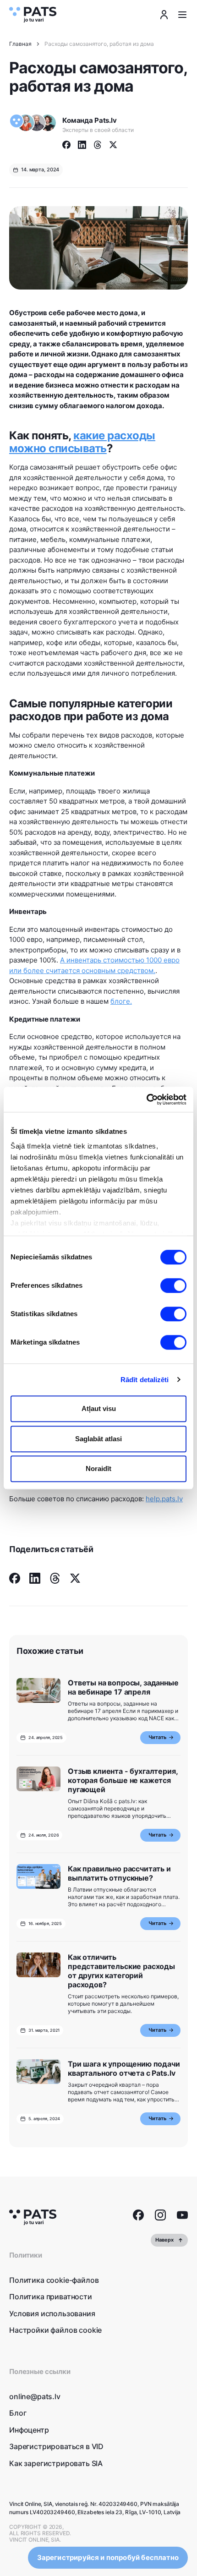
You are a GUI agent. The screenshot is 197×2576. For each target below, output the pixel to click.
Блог (18, 2413)
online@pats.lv (35, 2396)
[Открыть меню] (182, 15)
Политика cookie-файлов (54, 2280)
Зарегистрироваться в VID (56, 2446)
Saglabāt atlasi (98, 1439)
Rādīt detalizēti (145, 1380)
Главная (20, 44)
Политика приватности (51, 2297)
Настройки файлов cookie (55, 2330)
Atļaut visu (99, 1408)
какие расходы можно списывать (82, 442)
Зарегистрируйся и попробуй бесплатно (108, 2557)
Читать (157, 1737)
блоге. (121, 1001)
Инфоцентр (29, 2430)
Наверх (164, 2240)
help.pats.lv (164, 1499)
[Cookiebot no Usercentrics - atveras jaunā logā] (146, 1099)
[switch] (173, 1285)
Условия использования (52, 2313)
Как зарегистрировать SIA (56, 2463)
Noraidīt (98, 1468)
